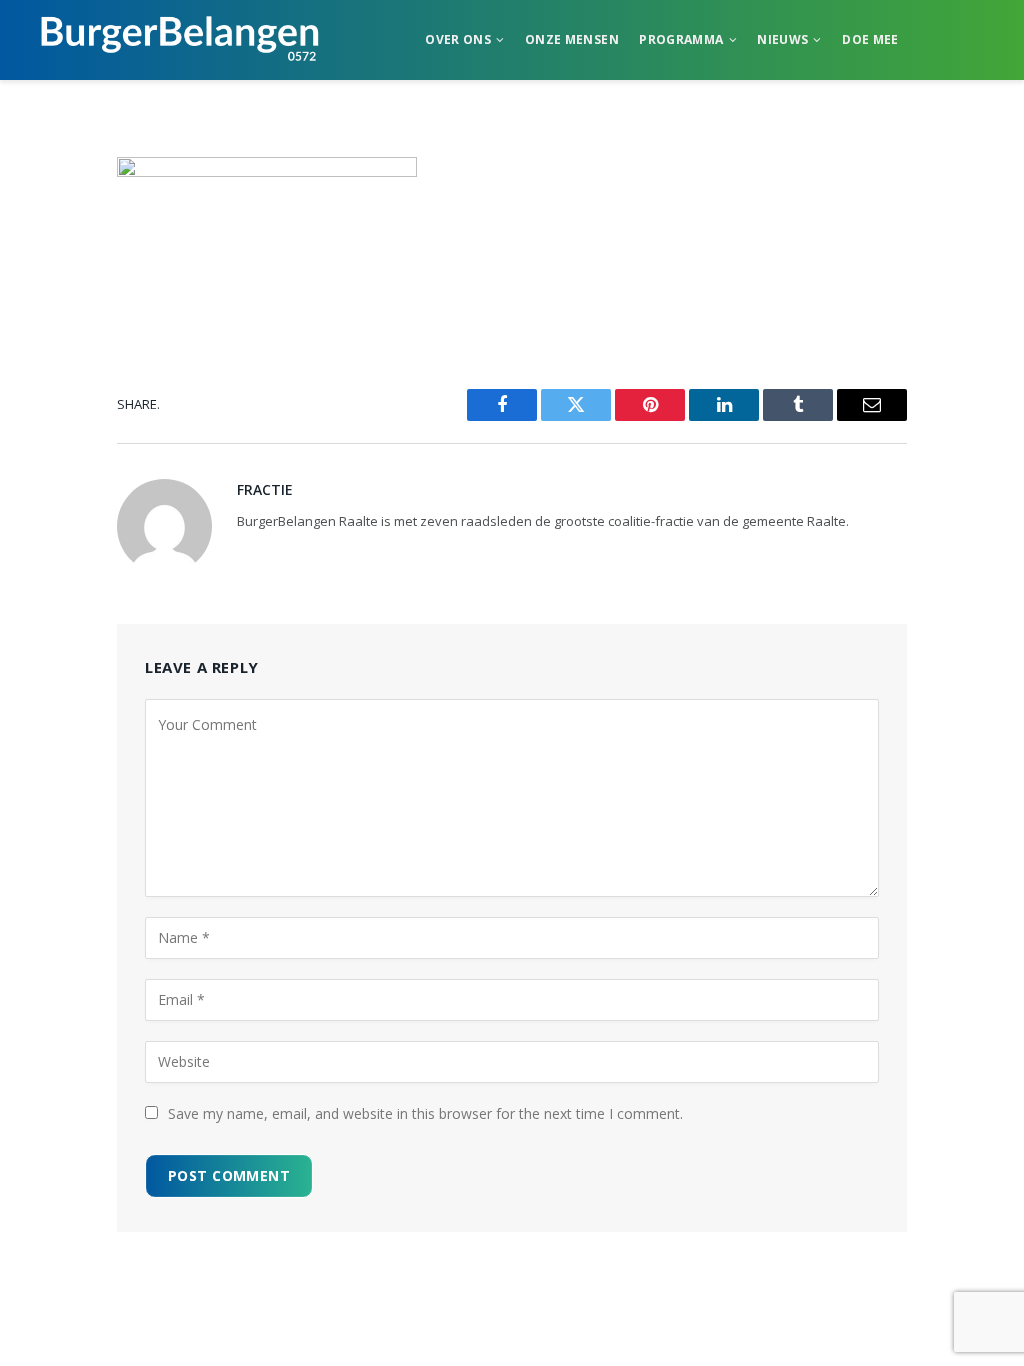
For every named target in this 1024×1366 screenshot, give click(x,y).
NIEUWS (782, 39)
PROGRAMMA (681, 39)
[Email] (57, 428)
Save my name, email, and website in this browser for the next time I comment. (425, 1113)
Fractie (265, 489)
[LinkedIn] (57, 326)
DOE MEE (870, 39)
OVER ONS (458, 39)
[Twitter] (57, 275)
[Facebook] (57, 224)
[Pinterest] (57, 377)
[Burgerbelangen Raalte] (180, 40)
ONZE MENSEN (572, 39)
